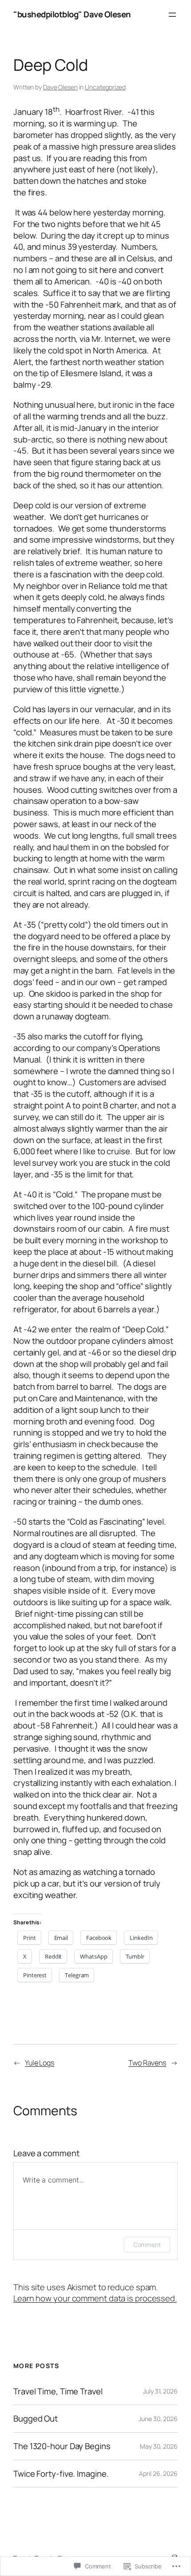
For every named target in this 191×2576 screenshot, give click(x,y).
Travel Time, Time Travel (58, 2391)
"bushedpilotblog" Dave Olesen (72, 14)
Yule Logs (40, 2063)
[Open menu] (172, 15)
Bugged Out (36, 2419)
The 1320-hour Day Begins (62, 2446)
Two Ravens (147, 2063)
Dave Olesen (60, 87)
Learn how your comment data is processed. (95, 2298)
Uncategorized (105, 87)
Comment (147, 2245)
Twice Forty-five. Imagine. (61, 2474)
